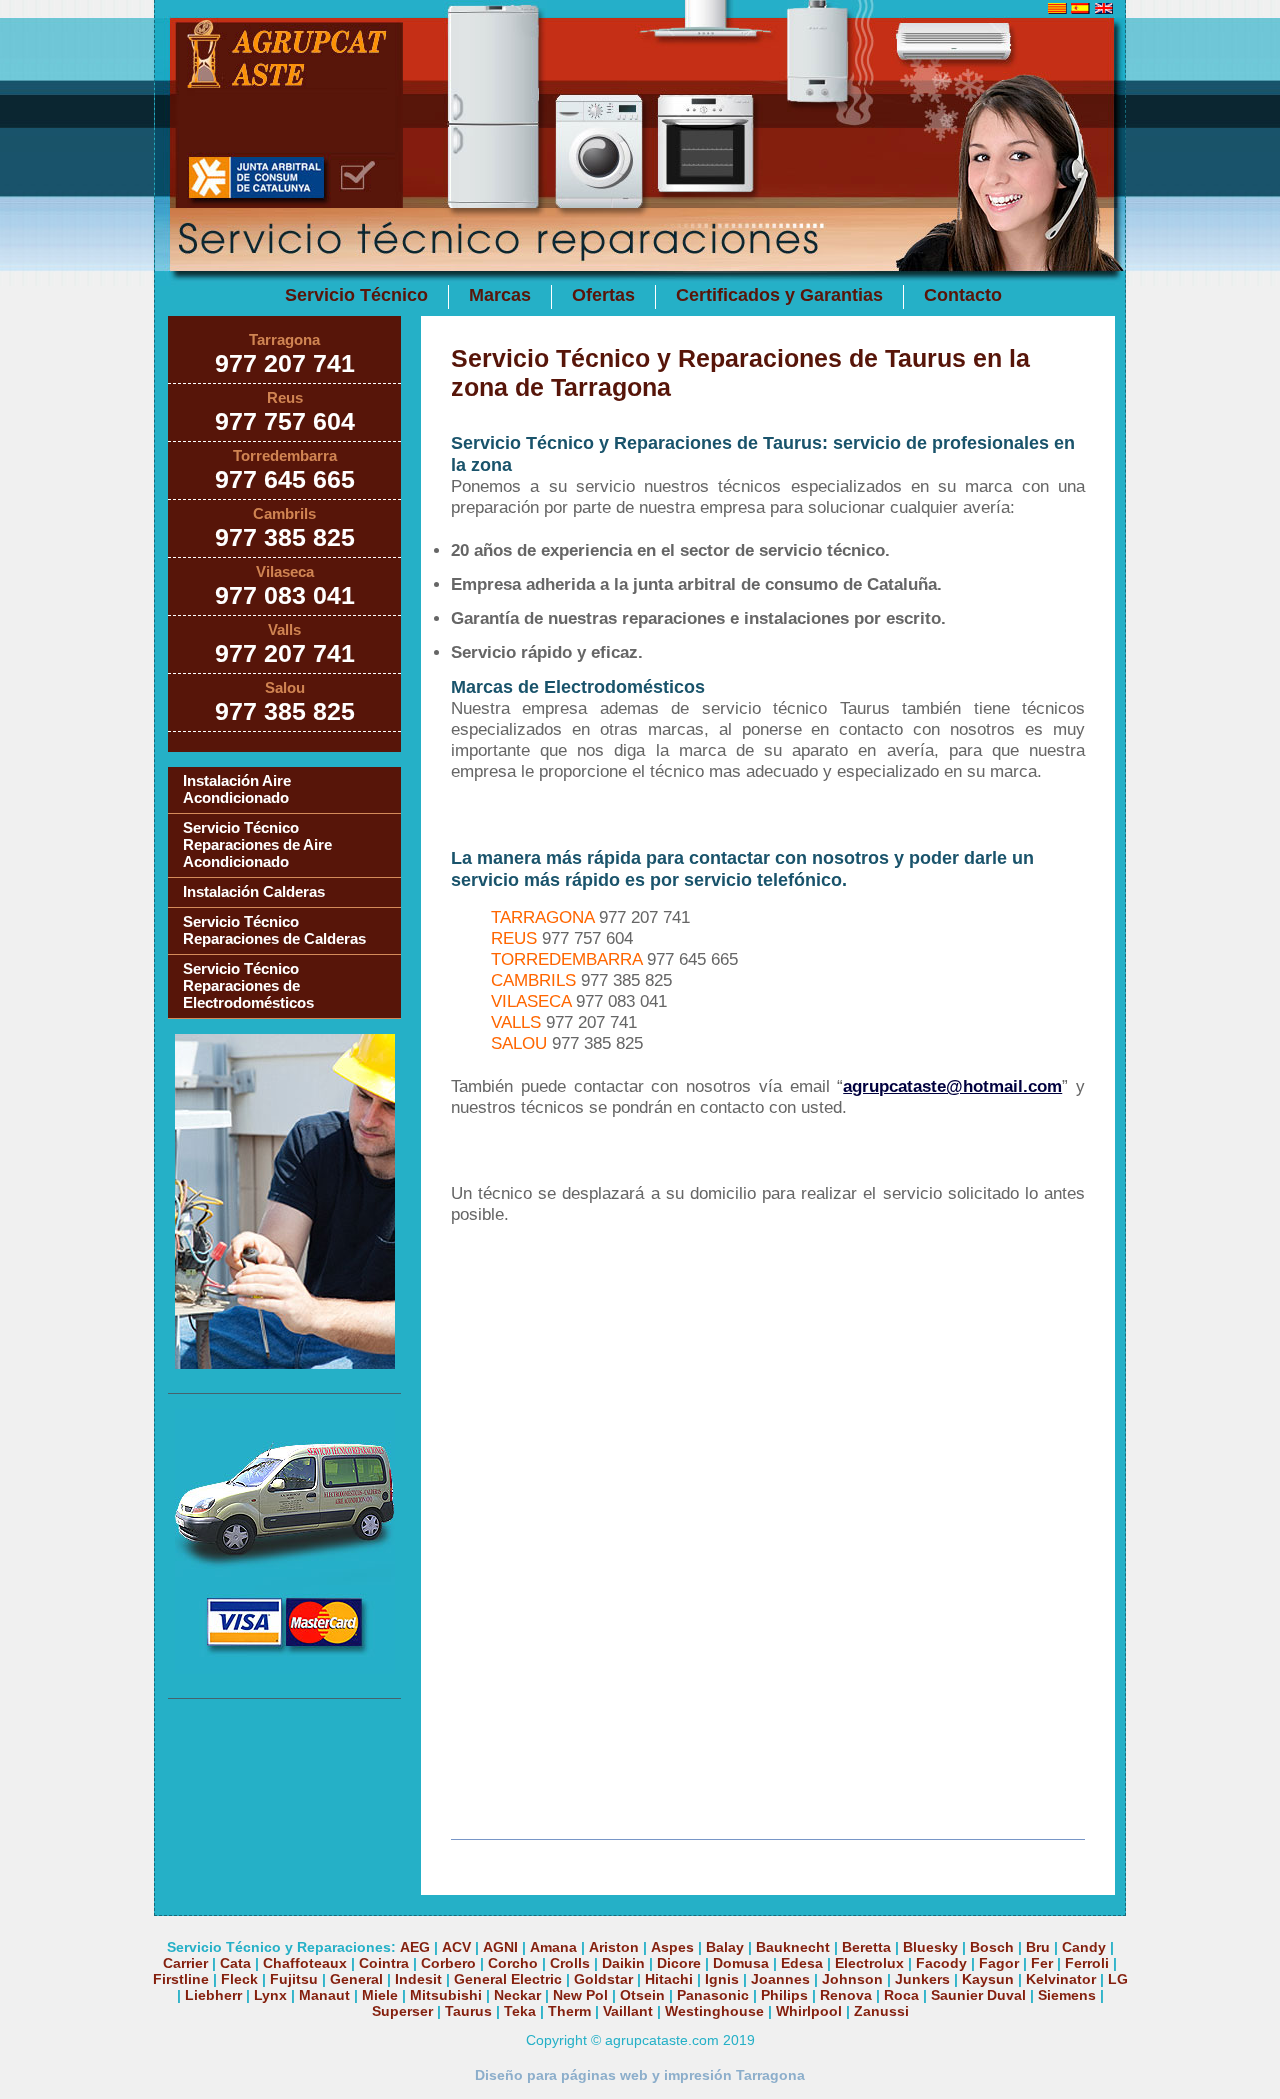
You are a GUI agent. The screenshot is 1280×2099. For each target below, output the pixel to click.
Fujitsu (294, 1979)
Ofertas (603, 295)
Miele (380, 1995)
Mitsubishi (446, 1995)
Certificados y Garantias (779, 295)
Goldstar (603, 1979)
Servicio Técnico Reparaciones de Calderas (274, 930)
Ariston (614, 1947)
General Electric (508, 1979)
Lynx (270, 1995)
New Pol (582, 1995)
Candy (1084, 1947)
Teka (520, 2011)
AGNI (500, 1947)
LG (1118, 1979)
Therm (569, 2011)
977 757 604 (285, 421)
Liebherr (213, 1995)
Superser (402, 2011)
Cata (235, 1963)
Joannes (780, 1979)
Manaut (324, 1995)
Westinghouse (714, 2011)
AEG (415, 1947)
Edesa (802, 1963)
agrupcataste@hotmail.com (952, 1086)
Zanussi (881, 2011)
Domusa (741, 1963)
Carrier (185, 1963)
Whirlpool (809, 2011)
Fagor (999, 1963)
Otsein (642, 1995)
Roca (901, 1995)
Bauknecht (793, 1947)
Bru (1038, 1947)
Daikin (623, 1963)
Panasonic (713, 1995)
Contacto (963, 295)
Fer (1042, 1963)
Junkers (922, 1979)
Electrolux (869, 1963)
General (356, 1979)
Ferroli (1087, 1963)
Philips (784, 1995)
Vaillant (628, 2011)
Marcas (500, 295)
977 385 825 (285, 537)
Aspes (672, 1947)
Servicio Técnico (356, 295)
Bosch (992, 1947)
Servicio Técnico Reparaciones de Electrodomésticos (248, 985)
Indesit (418, 1979)
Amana (553, 1947)
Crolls (570, 1963)
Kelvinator (1061, 1979)
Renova (846, 1995)
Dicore (679, 1963)
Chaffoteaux (305, 1963)
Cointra (384, 1963)
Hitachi (669, 1979)
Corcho (513, 1963)
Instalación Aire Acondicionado (237, 789)
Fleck (239, 1979)
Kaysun (988, 1979)
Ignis (722, 1979)
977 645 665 (285, 479)
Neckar (517, 1995)
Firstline (181, 1979)
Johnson (852, 1979)
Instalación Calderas (254, 891)
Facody (941, 1963)
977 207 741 (285, 363)
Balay (725, 1947)
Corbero (448, 1963)
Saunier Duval (978, 1995)
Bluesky (930, 1947)
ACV (456, 1947)
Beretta (866, 1947)
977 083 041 (285, 595)
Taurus (468, 2011)
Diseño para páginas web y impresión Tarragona (640, 2075)
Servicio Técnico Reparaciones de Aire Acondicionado (257, 844)
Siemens (1067, 1995)
